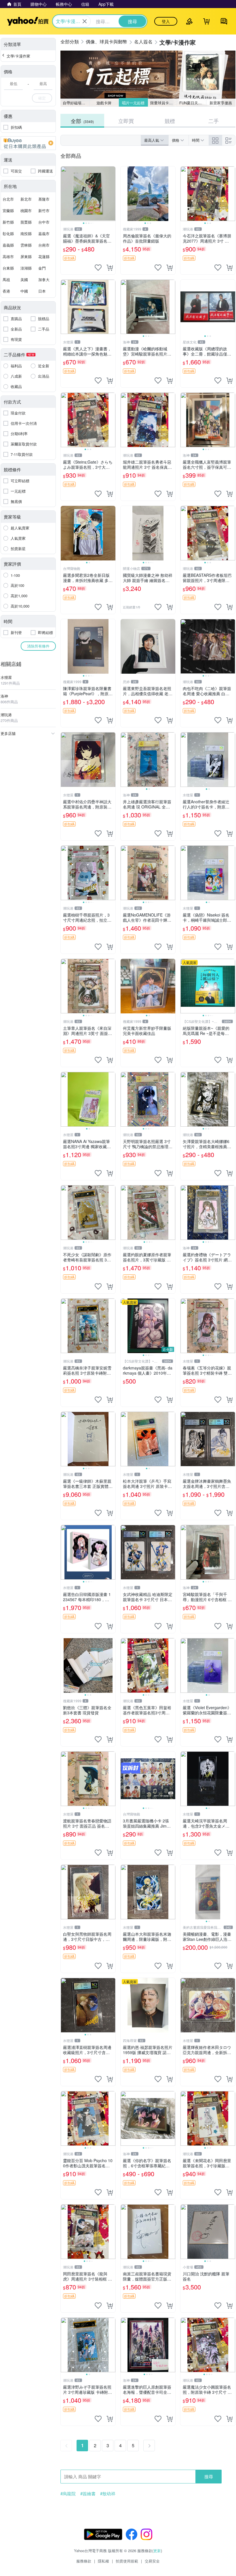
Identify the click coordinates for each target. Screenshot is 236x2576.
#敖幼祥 (108, 2494)
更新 (157, 2551)
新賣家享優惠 (221, 103)
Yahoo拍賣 (28, 21)
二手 (214, 121)
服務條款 (84, 2561)
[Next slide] (112, 194)
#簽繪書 (88, 2494)
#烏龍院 (68, 2494)
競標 (170, 121)
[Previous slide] (64, 194)
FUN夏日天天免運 (193, 103)
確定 (42, 98)
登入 (166, 21)
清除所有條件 (38, 646)
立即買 (126, 121)
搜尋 (209, 2476)
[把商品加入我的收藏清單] (98, 268)
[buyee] (28, 143)
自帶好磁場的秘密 (76, 103)
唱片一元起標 (133, 103)
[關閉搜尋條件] (85, 21)
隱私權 (103, 2561)
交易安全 (152, 2561)
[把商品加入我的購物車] (110, 268)
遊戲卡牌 (104, 103)
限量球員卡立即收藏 (164, 103)
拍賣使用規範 (127, 2561)
